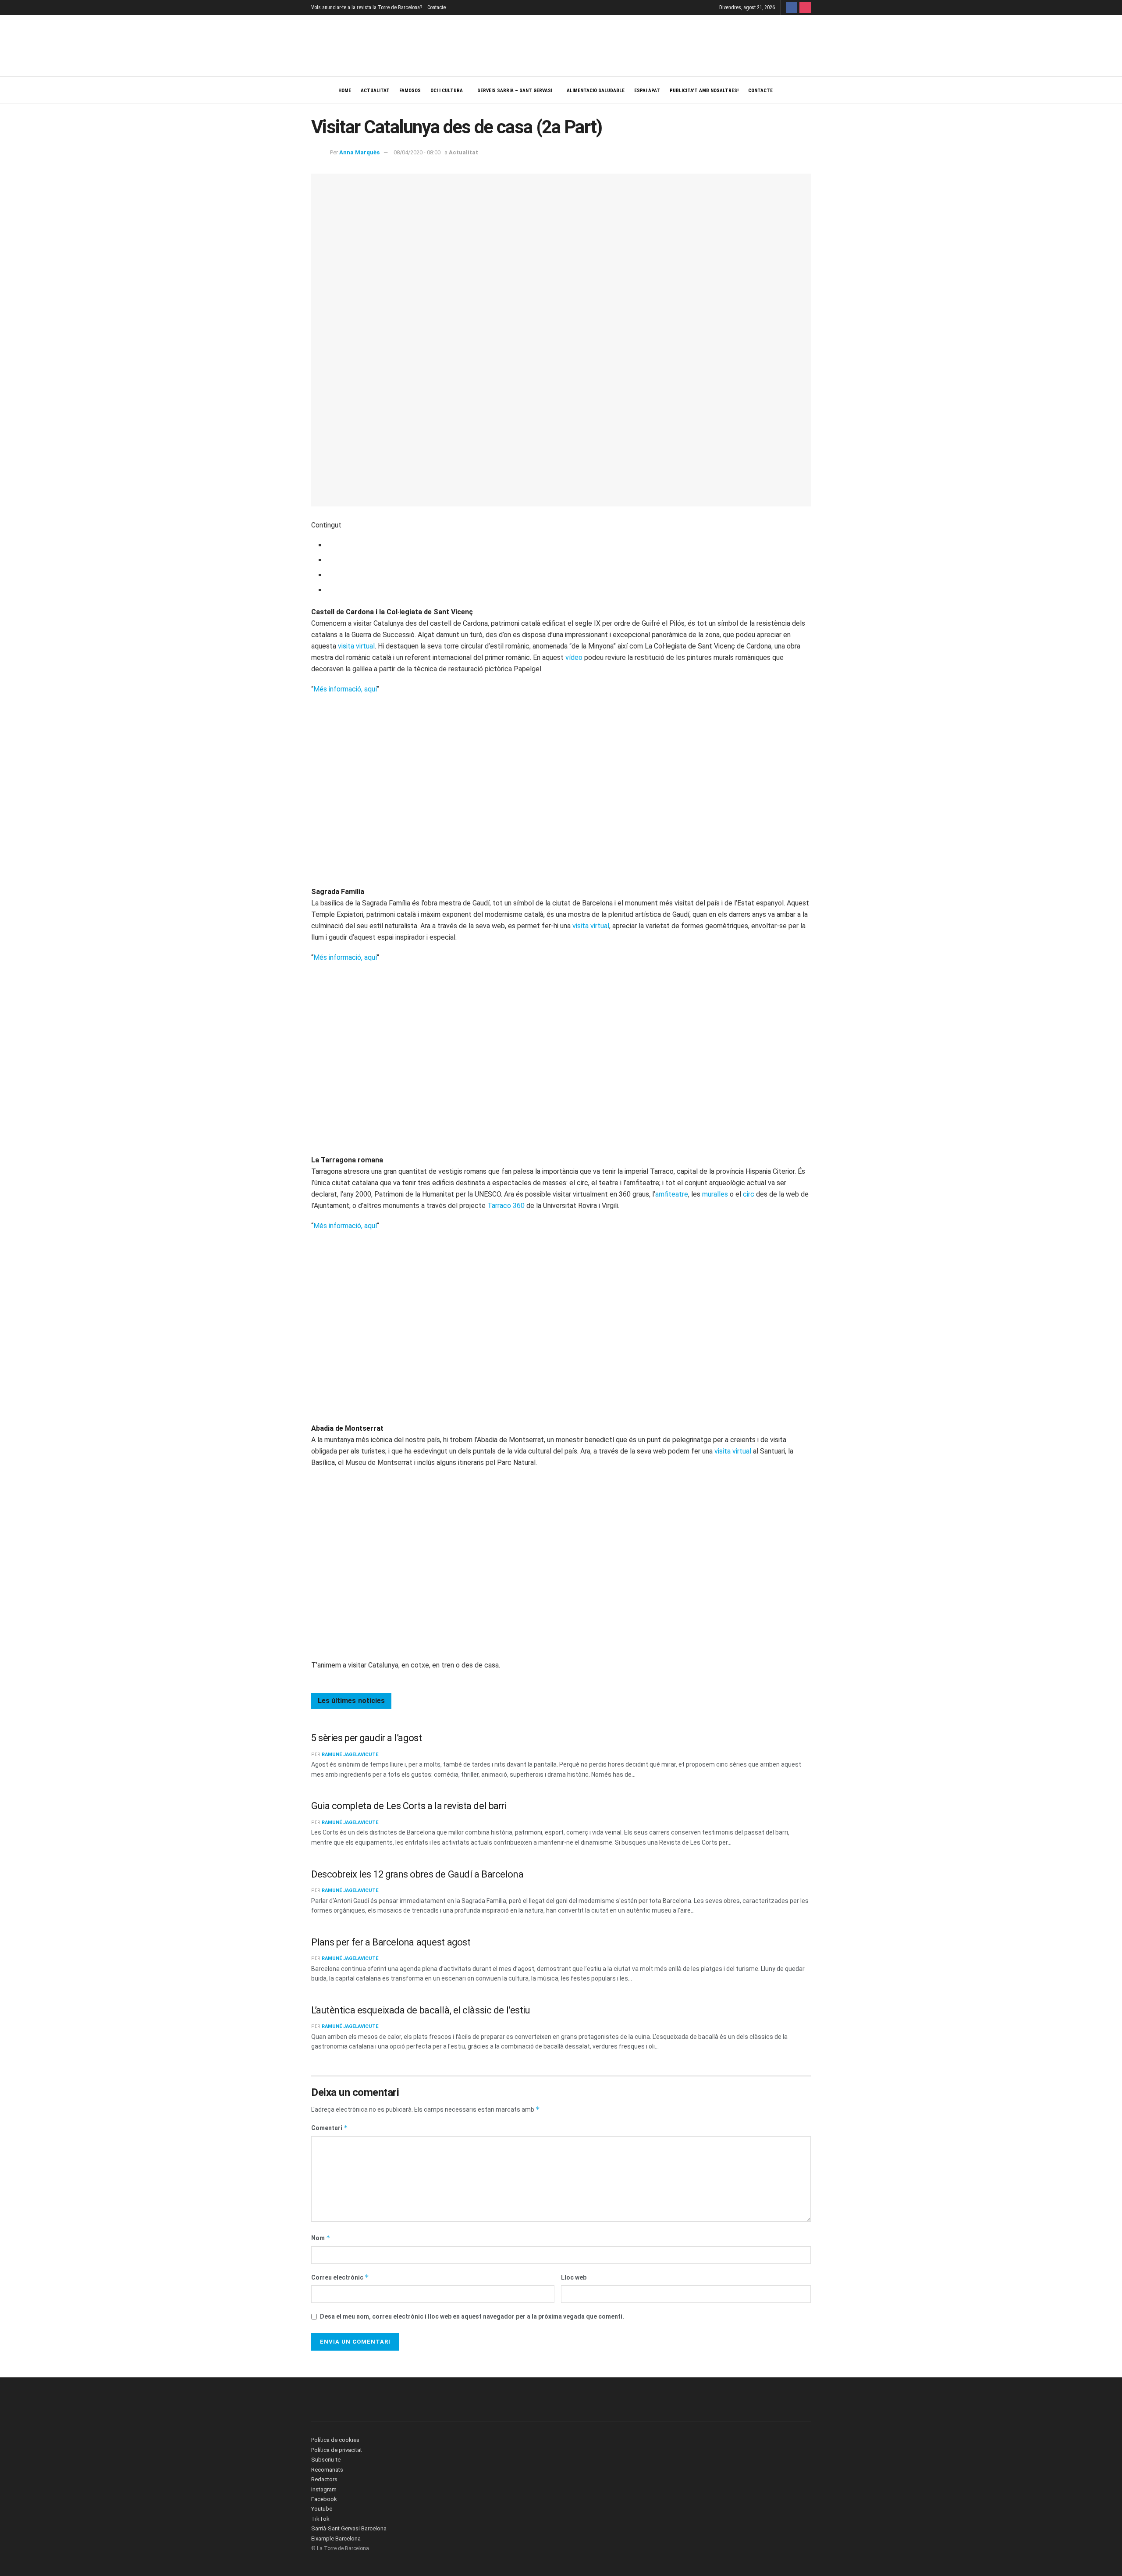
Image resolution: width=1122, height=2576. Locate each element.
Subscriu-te (326, 2460)
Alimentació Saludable (596, 91)
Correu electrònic (340, 2277)
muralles (715, 1194)
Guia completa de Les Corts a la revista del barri (409, 1806)
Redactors (324, 2479)
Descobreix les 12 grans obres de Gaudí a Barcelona (417, 1874)
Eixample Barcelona (336, 2539)
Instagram (324, 2489)
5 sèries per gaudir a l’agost (366, 1738)
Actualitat (375, 91)
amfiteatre (672, 1194)
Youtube (322, 2509)
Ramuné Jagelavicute (350, 1755)
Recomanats (327, 2470)
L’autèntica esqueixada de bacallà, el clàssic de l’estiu (421, 2010)
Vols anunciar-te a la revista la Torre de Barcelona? (367, 7)
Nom (321, 2238)
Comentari (330, 2128)
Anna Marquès (359, 152)
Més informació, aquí (345, 689)
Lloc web (574, 2277)
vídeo (574, 657)
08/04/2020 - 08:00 (417, 152)
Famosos (410, 91)
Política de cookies (335, 2440)
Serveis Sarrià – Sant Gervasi (515, 91)
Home (345, 91)
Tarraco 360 (506, 1206)
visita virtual (356, 646)
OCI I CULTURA (447, 91)
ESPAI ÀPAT (647, 91)
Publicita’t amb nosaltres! (704, 91)
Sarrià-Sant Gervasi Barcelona (349, 2528)
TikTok (320, 2519)
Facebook (324, 2499)
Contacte (437, 7)
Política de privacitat (337, 2450)
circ (749, 1194)
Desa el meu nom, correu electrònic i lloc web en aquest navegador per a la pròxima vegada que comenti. (472, 2316)
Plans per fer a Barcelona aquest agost (391, 1942)
